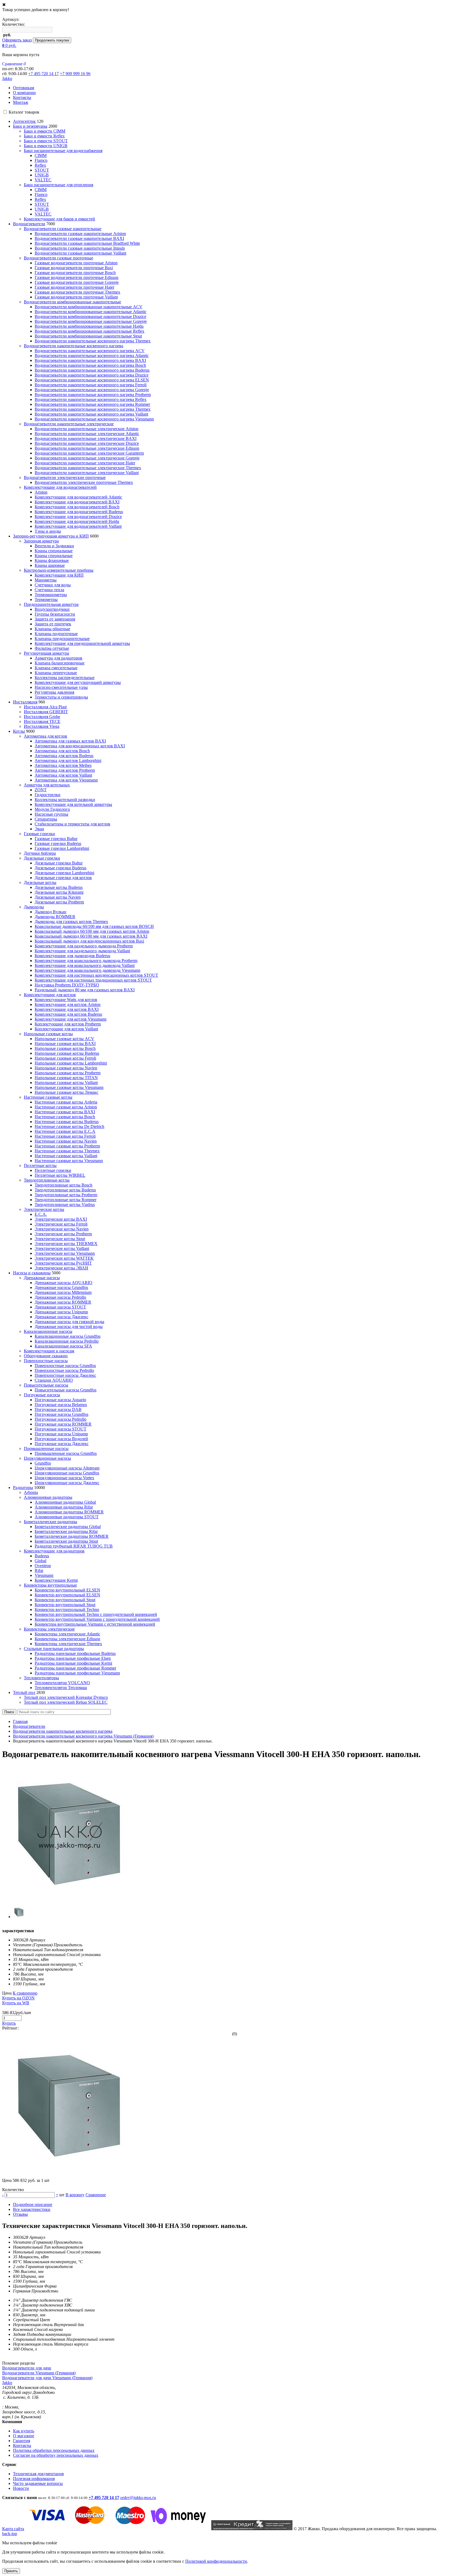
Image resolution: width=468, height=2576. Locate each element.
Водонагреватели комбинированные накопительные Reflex (90, 331)
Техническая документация (38, 2474)
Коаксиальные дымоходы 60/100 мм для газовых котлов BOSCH (94, 926)
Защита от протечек (53, 624)
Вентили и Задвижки (54, 546)
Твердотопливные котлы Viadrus (65, 1205)
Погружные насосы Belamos (61, 1405)
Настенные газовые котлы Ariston (66, 1107)
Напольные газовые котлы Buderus (67, 1053)
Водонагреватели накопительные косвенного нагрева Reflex (91, 399)
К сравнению (25, 1993)
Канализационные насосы (48, 1331)
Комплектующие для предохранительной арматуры (82, 643)
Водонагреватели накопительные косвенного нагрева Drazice (92, 375)
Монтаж (21, 102)
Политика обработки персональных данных (54, 2450)
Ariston (41, 492)
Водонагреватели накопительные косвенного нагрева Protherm (93, 395)
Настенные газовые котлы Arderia (66, 1102)
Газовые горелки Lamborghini (62, 848)
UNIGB (42, 175)
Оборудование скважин (46, 1356)
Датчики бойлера (40, 853)
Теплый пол (24, 1692)
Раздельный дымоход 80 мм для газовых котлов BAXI (85, 990)
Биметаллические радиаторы (51, 1522)
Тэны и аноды (48, 531)
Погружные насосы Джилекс (62, 1444)
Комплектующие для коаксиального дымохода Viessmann (87, 970)
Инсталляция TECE (42, 721)
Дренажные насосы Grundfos (61, 1287)
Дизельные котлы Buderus (59, 887)
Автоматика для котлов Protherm (65, 770)
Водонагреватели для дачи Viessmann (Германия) (47, 2378)
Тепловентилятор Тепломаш (61, 1688)
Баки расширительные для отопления (58, 185)
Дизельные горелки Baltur (59, 863)
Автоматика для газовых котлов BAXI (70, 741)
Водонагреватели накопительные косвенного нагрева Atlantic (92, 356)
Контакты (22, 97)
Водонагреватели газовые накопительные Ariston (80, 234)
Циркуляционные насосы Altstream (67, 1468)
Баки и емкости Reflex (44, 136)
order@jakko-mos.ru (138, 2498)
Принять (11, 2571)
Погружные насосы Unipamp (61, 1434)
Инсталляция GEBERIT (46, 712)
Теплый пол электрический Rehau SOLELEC (66, 1702)
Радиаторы (23, 1488)
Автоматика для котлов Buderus (64, 756)
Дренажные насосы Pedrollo (60, 1297)
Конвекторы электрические (49, 1629)
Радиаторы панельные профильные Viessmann (77, 1673)
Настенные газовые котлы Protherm (67, 1146)
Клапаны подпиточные (56, 634)
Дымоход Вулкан (51, 912)
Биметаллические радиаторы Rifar (66, 1531)
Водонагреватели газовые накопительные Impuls (80, 248)
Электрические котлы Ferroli (61, 1224)
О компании (24, 93)
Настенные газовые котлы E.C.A (65, 1131)
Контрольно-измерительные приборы (59, 570)
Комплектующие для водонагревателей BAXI (77, 502)
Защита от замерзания (55, 619)
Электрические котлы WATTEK (64, 1258)
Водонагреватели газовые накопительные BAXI (79, 238)
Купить (9, 2023)
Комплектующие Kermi (56, 1580)
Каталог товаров (24, 112)
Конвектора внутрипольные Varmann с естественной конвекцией (95, 1624)
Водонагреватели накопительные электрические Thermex (88, 468)
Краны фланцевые (52, 560)
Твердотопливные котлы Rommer (66, 1200)
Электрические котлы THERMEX (66, 1244)
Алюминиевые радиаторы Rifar (64, 1507)
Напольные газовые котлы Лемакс (66, 1092)
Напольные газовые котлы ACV (64, 1039)
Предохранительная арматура (51, 604)
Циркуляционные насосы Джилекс (67, 1483)
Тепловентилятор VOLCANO (62, 1683)
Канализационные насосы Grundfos (68, 1336)
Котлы (19, 731)
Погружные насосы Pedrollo (61, 1419)
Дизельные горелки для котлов (63, 878)
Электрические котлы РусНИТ (63, 1263)
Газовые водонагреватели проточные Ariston (76, 263)
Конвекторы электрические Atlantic (67, 1634)
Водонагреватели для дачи (27, 2368)
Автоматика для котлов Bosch (62, 751)
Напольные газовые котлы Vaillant (66, 1083)
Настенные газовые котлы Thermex (67, 1151)
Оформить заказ (17, 40)
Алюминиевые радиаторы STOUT (67, 1517)
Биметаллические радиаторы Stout (66, 1541)
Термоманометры (51, 595)
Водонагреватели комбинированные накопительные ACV (89, 307)
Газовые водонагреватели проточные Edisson (77, 277)
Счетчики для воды (53, 585)
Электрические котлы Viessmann (65, 1253)
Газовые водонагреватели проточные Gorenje (77, 282)
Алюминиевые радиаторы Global (65, 1502)
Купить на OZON (18, 1998)
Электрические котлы (44, 1209)
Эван (39, 829)
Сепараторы (46, 819)
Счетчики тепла (49, 590)
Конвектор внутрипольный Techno (67, 1609)
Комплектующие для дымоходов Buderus (72, 956)
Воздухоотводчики (52, 609)
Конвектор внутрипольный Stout (65, 1600)
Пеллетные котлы (40, 1165)
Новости (21, 2488)
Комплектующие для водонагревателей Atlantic (78, 497)
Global (40, 1561)
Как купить (24, 2431)
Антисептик (24, 121)
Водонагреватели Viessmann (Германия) (39, 2373)
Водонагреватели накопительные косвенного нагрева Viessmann (94, 419)
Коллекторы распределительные (65, 678)
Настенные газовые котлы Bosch (65, 1117)
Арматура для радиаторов (58, 658)
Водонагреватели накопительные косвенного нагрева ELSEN (92, 380)
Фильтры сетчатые (52, 648)
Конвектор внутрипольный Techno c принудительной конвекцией (96, 1614)
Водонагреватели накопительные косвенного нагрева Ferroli (91, 385)
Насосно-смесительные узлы (61, 687)
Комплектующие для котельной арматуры (73, 804)
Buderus (42, 1556)
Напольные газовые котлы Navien (66, 1068)
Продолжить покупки (52, 40)
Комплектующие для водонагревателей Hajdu (77, 521)
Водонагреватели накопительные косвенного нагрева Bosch (90, 365)
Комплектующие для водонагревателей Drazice (78, 517)
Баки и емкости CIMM (45, 131)
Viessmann (44, 1575)
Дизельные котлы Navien (58, 897)
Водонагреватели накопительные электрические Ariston (87, 429)
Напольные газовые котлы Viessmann (69, 1087)
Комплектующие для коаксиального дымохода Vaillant (85, 965)
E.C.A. (41, 1214)
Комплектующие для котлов (50, 995)
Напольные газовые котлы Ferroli (65, 1058)
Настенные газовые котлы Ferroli (65, 1136)
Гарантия (22, 2441)
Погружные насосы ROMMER (63, 1424)
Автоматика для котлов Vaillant (63, 775)
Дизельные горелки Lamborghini (64, 873)
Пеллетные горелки (53, 1170)
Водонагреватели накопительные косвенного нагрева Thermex (93, 341)
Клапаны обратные (52, 629)
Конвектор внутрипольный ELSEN (67, 1590)
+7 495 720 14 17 (43, 74)
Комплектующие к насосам (49, 1351)
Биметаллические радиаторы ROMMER (72, 1536)
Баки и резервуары (30, 126)
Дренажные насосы (42, 1278)
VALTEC (43, 180)
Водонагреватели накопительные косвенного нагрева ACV (90, 351)
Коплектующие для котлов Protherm (68, 1024)
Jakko (7, 78)
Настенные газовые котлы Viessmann (69, 1161)
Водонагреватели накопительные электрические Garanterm (89, 453)
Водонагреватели (29, 224)
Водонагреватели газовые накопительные (63, 229)
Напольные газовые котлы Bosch (65, 1048)
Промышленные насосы (46, 1448)
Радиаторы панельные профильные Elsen (73, 1658)
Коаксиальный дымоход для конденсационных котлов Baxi (89, 941)
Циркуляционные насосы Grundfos (67, 1473)
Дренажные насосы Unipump (61, 1312)
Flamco (41, 160)
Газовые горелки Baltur (56, 839)
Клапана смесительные (56, 668)
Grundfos (43, 1463)
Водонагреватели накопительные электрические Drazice (87, 443)
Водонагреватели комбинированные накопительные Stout (88, 336)
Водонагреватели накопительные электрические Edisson (87, 448)
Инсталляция (25, 702)
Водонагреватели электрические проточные (65, 477)
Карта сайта (13, 2529)
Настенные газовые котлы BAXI (65, 1112)
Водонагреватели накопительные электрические (69, 424)
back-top (10, 2534)
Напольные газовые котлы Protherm (68, 1073)
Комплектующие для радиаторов (54, 1551)
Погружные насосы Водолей (61, 1439)
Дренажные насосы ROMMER (63, 1302)
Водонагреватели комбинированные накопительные (72, 302)
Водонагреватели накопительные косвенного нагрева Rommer (92, 404)
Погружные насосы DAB (58, 1409)
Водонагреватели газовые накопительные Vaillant (80, 253)
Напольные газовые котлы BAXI (65, 1043)
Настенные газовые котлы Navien (66, 1141)
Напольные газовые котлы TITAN (66, 1078)
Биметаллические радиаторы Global (68, 1527)
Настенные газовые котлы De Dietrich (69, 1126)
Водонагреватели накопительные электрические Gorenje (87, 458)
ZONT (41, 790)
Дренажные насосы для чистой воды (69, 1326)
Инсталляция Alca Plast (45, 707)
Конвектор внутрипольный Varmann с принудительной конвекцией (97, 1619)
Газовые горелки (39, 834)
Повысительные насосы (46, 1385)
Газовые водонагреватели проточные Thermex (77, 292)
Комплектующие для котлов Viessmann (71, 1019)
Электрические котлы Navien (62, 1229)
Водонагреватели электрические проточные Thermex (84, 482)
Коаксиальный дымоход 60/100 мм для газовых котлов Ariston (92, 931)
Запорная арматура (41, 541)
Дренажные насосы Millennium (63, 1292)
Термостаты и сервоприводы (61, 697)
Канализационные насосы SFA (63, 1346)
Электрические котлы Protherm (63, 1234)
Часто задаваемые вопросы (38, 2483)
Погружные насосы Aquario (60, 1400)
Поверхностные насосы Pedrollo (64, 1370)
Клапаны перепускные (56, 673)
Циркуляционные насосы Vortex (64, 1478)
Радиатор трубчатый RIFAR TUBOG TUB (74, 1546)
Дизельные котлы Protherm (59, 902)
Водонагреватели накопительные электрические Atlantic (87, 434)
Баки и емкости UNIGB (46, 146)
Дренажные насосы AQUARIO (64, 1283)
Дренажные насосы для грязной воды (69, 1322)
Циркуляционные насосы (47, 1458)
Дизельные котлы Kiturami (59, 892)
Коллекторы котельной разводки (65, 800)
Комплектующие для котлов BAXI (67, 1009)
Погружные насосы (42, 1395)
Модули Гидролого (52, 809)
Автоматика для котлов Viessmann (66, 780)
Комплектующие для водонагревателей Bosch (77, 507)
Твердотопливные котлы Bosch (64, 1185)
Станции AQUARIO (54, 1380)
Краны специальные (54, 551)
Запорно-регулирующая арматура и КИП (51, 536)
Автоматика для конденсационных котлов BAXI (80, 746)
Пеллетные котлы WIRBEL (60, 1175)
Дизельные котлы (40, 882)
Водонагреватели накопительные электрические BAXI (86, 438)
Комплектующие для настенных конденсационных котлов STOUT (96, 975)
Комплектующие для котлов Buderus (68, 1014)
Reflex (40, 165)
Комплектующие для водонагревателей (60, 487)
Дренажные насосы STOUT (60, 1307)
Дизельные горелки (42, 858)
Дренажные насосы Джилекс (61, 1317)
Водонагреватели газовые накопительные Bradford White (87, 243)
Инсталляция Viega (42, 726)
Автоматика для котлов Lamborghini (68, 760)
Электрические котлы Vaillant (62, 1248)
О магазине (24, 2436)
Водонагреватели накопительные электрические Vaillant (87, 473)
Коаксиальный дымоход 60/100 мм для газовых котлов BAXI (91, 936)
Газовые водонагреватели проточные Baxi (74, 268)
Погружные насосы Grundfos (61, 1414)
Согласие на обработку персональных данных (56, 2455)
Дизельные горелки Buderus (61, 868)
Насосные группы (51, 814)
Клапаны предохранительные (62, 639)
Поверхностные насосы (46, 1361)
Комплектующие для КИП (59, 575)
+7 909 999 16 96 (75, 74)
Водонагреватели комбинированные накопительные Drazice (90, 316)
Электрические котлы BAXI (61, 1219)
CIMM (41, 155)
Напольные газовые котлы (48, 1034)
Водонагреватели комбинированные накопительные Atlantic (91, 312)
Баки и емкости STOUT (46, 141)
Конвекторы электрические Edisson (67, 1639)
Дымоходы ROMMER (55, 917)
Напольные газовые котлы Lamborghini (71, 1063)
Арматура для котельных (47, 785)
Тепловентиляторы (41, 1678)
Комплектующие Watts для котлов (66, 1000)
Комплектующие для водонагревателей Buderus (79, 512)
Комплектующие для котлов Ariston (68, 1004)
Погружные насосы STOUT (61, 1429)
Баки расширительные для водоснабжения (63, 151)
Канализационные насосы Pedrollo (67, 1341)
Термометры (46, 599)
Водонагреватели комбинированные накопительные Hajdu (89, 326)
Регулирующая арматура (46, 653)
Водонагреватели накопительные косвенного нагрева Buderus (92, 370)
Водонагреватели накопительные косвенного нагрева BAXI (90, 360)
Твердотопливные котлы (47, 1180)
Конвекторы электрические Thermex (68, 1644)
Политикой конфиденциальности (216, 2561)
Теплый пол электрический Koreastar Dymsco (66, 1697)
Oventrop (43, 1566)
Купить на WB (16, 2003)
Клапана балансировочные (60, 663)
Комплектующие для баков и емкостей (59, 219)
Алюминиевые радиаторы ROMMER (69, 1512)
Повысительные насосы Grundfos (66, 1390)
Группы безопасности (55, 614)
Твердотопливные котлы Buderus (65, 1190)
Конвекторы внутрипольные (50, 1585)
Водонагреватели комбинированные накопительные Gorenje (91, 321)
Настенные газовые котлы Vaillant (66, 1156)
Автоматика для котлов (45, 736)
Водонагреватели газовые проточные (58, 258)
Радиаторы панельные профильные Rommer (75, 1668)
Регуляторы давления (54, 692)
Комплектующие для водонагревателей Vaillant (78, 526)
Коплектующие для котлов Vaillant (66, 1029)
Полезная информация (34, 2479)
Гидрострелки (48, 795)
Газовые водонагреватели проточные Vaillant (76, 297)
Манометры (46, 580)
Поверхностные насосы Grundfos (65, 1366)
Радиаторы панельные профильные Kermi (73, 1663)
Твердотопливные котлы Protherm (66, 1195)
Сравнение (96, 2195)
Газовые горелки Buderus (58, 843)
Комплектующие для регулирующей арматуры (78, 682)
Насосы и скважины (32, 1273)
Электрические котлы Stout (60, 1239)
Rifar (39, 1570)
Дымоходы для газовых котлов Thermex (71, 922)
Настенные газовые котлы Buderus (67, 1122)
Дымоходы (34, 907)
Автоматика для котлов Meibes (63, 765)
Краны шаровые (50, 565)
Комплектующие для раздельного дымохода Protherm (84, 946)
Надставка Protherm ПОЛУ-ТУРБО (67, 985)
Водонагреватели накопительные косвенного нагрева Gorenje (92, 390)
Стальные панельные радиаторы (54, 1649)
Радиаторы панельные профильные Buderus (75, 1653)
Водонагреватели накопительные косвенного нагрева (74, 346)
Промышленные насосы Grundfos (66, 1453)
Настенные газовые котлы (48, 1097)
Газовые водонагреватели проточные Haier (74, 287)
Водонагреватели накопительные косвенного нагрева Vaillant (91, 414)
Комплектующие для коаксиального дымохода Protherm (86, 961)
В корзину (75, 2195)
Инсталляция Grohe (42, 717)
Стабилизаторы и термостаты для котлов (72, 824)
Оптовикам (24, 88)
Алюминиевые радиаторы (48, 1497)
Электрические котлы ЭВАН (61, 1268)
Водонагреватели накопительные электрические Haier (85, 463)
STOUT (42, 170)
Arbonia (31, 1492)
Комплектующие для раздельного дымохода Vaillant (82, 951)
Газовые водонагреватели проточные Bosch (75, 273)
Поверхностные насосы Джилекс (65, 1375)
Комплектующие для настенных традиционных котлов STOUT (93, 980)
